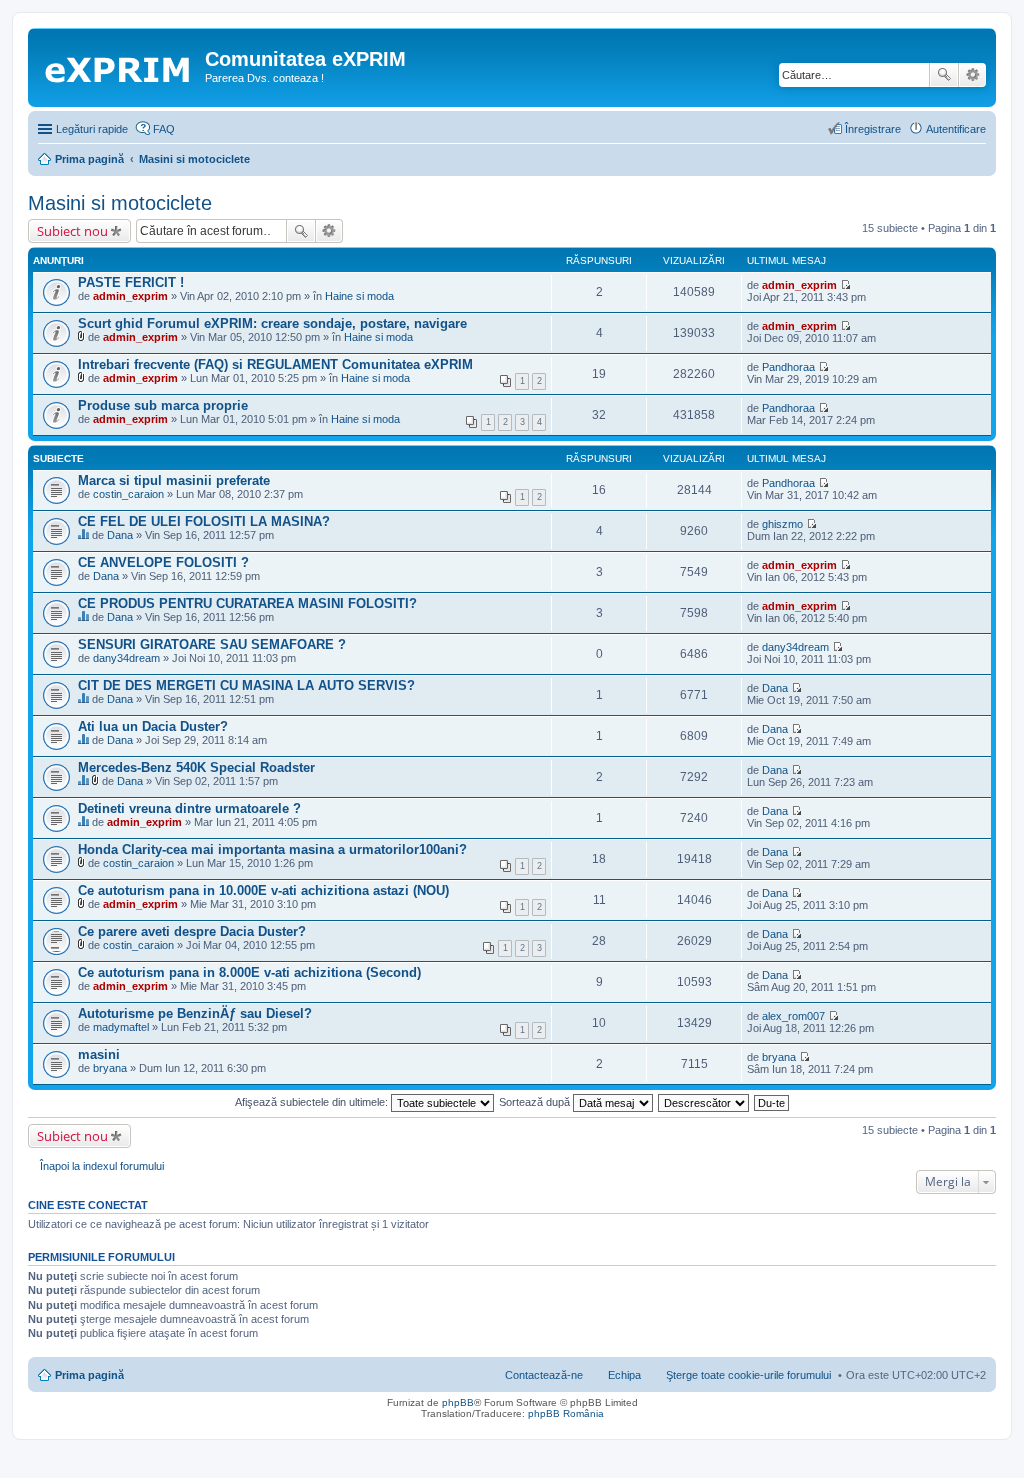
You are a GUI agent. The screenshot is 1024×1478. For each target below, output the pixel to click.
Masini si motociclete (120, 203)
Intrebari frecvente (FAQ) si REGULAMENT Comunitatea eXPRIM (275, 364)
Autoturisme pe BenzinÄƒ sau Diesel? (195, 1013)
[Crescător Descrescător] (704, 1102)
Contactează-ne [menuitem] (544, 1375)
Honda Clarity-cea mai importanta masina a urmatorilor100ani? (272, 849)
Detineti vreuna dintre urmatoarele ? (189, 808)
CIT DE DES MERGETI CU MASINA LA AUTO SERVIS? (246, 685)
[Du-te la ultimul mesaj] (845, 285)
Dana (120, 535)
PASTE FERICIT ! (131, 282)
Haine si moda (359, 296)
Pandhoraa (788, 367)
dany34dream (126, 658)
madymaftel (121, 1027)
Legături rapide (92, 129)
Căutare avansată (972, 75)
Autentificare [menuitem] (956, 129)
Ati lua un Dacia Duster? (153, 726)
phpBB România (566, 1413)
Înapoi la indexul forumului (102, 1166)
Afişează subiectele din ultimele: (313, 1102)
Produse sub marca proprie (163, 405)
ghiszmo (782, 524)
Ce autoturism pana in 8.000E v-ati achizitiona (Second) (249, 972)
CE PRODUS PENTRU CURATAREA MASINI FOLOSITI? (247, 603)
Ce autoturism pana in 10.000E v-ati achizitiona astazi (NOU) (263, 890)
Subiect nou (72, 231)
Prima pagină (89, 1375)
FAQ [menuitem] (164, 129)
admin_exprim (130, 296)
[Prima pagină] (119, 65)
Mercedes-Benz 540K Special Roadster (196, 767)
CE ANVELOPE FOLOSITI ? (163, 562)
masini (99, 1054)
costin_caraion (128, 494)
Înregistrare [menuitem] (873, 129)
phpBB (458, 1402)
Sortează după (536, 1102)
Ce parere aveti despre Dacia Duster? (192, 931)
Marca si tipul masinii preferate (174, 480)
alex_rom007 (793, 1016)
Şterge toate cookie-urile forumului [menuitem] (748, 1375)
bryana (110, 1068)
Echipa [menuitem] (624, 1375)
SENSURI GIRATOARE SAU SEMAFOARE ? (212, 644)
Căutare (944, 75)
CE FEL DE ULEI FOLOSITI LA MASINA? (204, 521)
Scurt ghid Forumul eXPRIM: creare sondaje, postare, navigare (272, 323)
